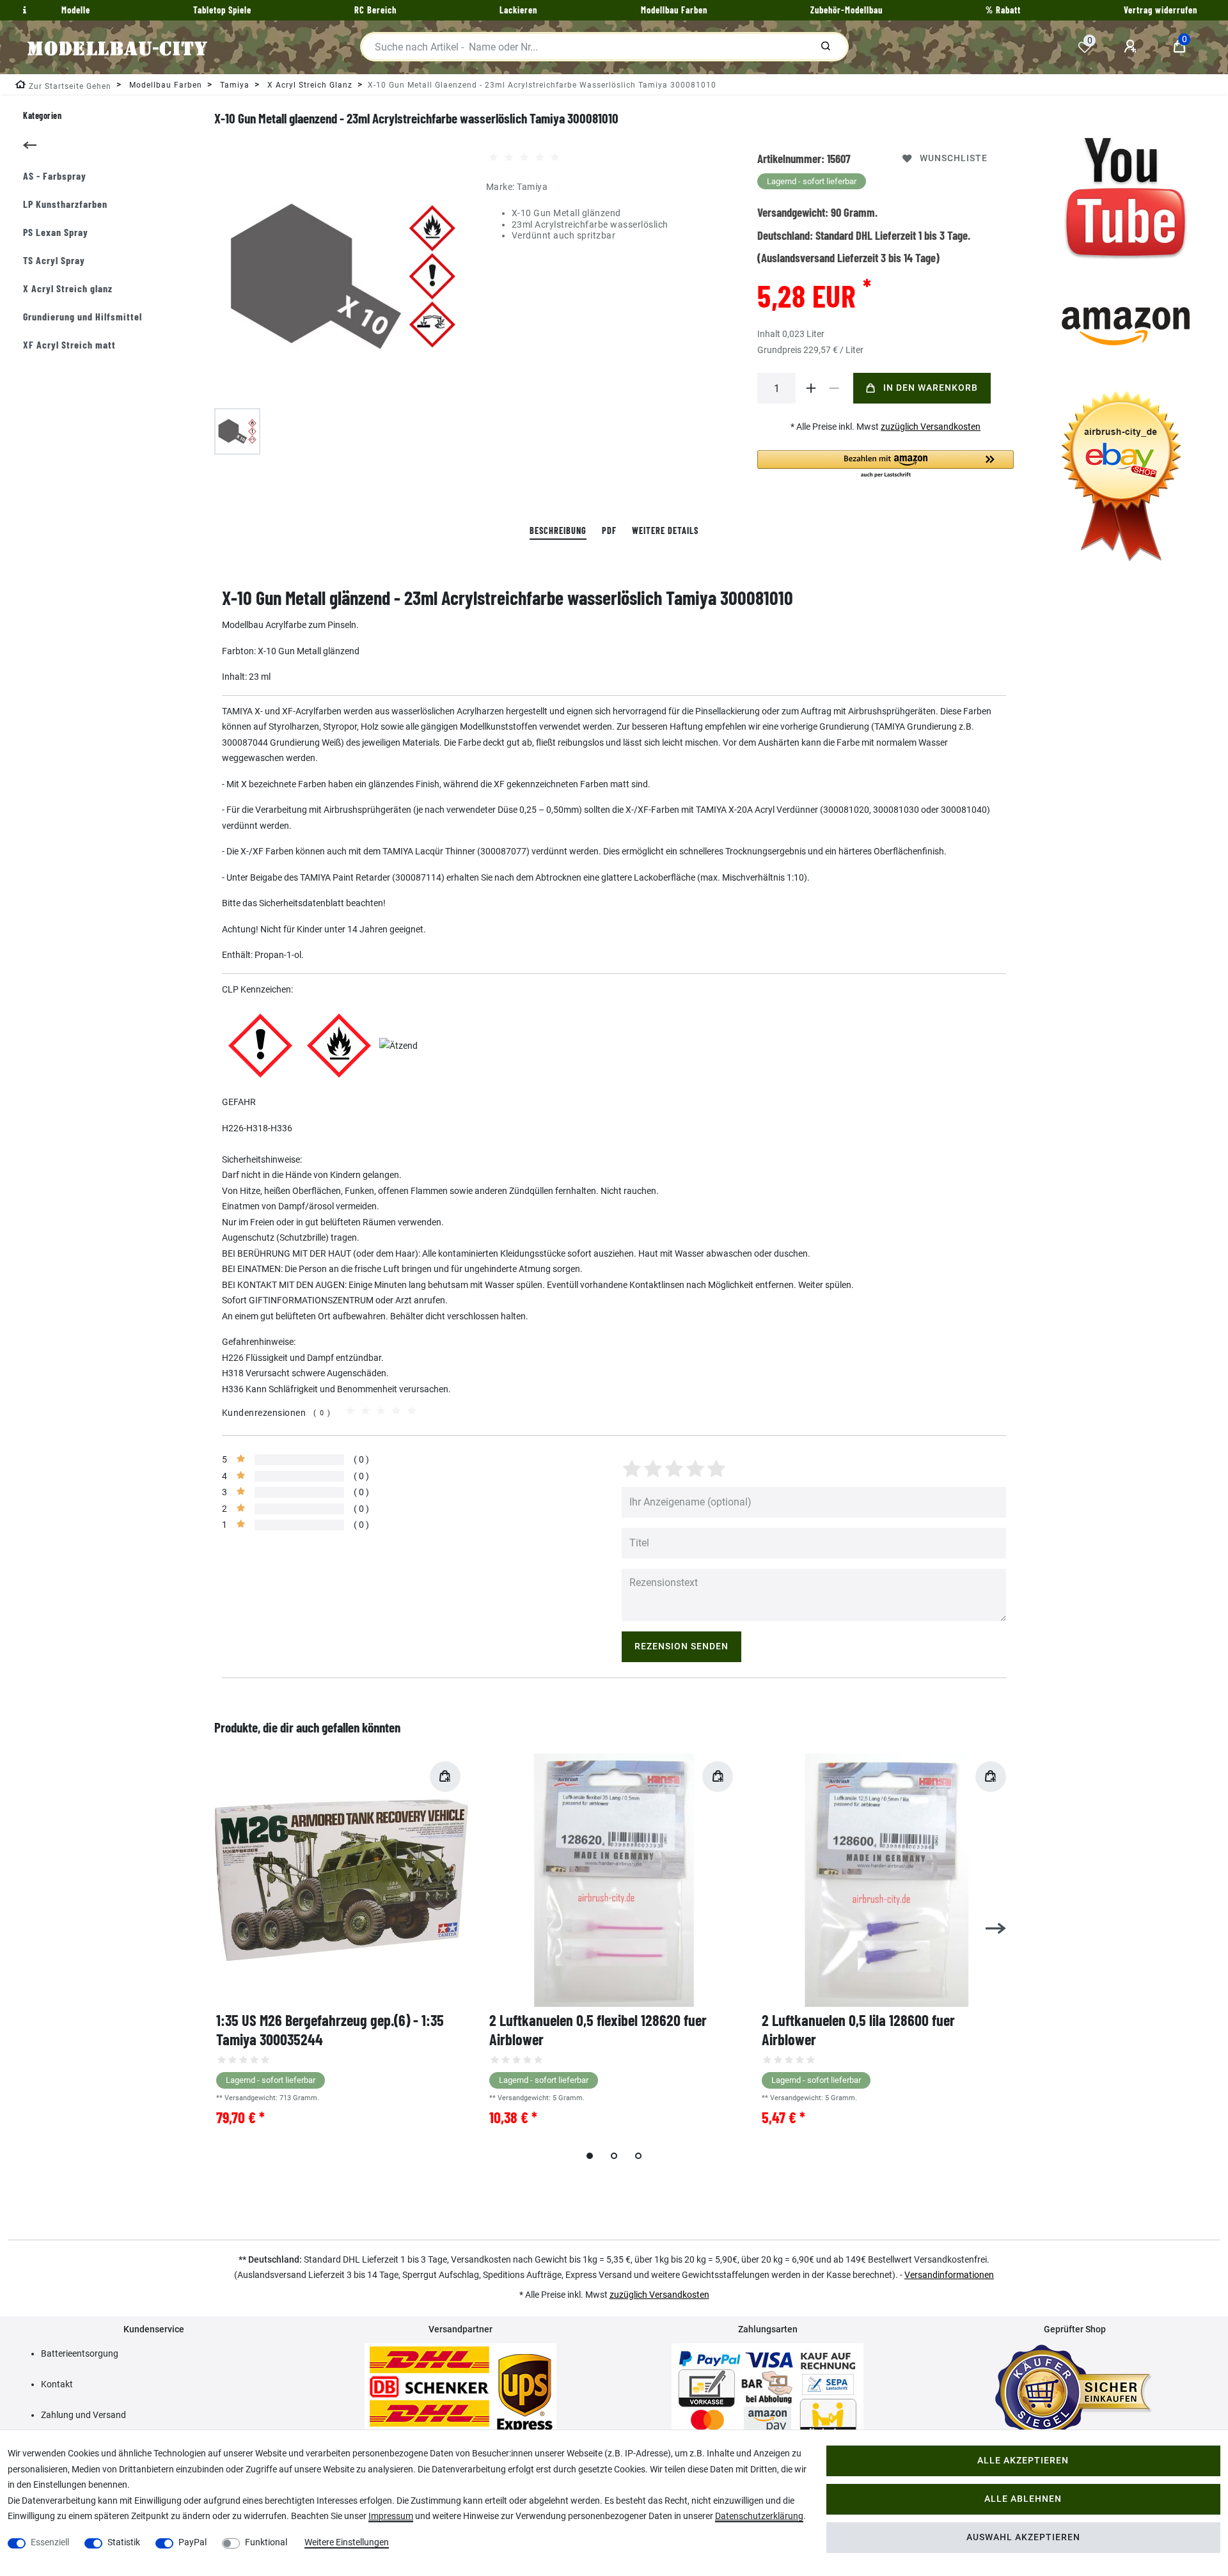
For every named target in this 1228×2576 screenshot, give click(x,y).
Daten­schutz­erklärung (759, 2516)
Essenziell (50, 2542)
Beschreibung (558, 530)
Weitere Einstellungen (347, 2542)
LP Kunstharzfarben (65, 204)
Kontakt (57, 2384)
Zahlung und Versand (83, 2415)
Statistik (124, 2542)
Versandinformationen (949, 2275)
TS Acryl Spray (54, 260)
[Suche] (826, 47)
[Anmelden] (1132, 47)
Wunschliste (954, 158)
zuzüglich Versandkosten (931, 427)
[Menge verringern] (834, 388)
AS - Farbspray (55, 176)
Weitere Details (665, 530)
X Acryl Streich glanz (68, 288)
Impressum (391, 2516)
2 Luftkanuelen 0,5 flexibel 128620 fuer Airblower (598, 2030)
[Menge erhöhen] (811, 388)
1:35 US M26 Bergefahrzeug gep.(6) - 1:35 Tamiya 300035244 (330, 2030)
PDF (609, 530)
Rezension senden (681, 1646)
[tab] (558, 531)
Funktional (266, 2542)
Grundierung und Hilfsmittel (83, 316)
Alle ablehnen (1023, 2499)
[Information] (23, 10)
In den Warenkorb (931, 388)
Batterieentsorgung (80, 2353)
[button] (886, 465)
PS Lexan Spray (56, 232)
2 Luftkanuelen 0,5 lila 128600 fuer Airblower (858, 2030)
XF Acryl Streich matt (69, 344)
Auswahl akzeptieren (1023, 2537)
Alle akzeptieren (1023, 2461)
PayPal (193, 2542)
